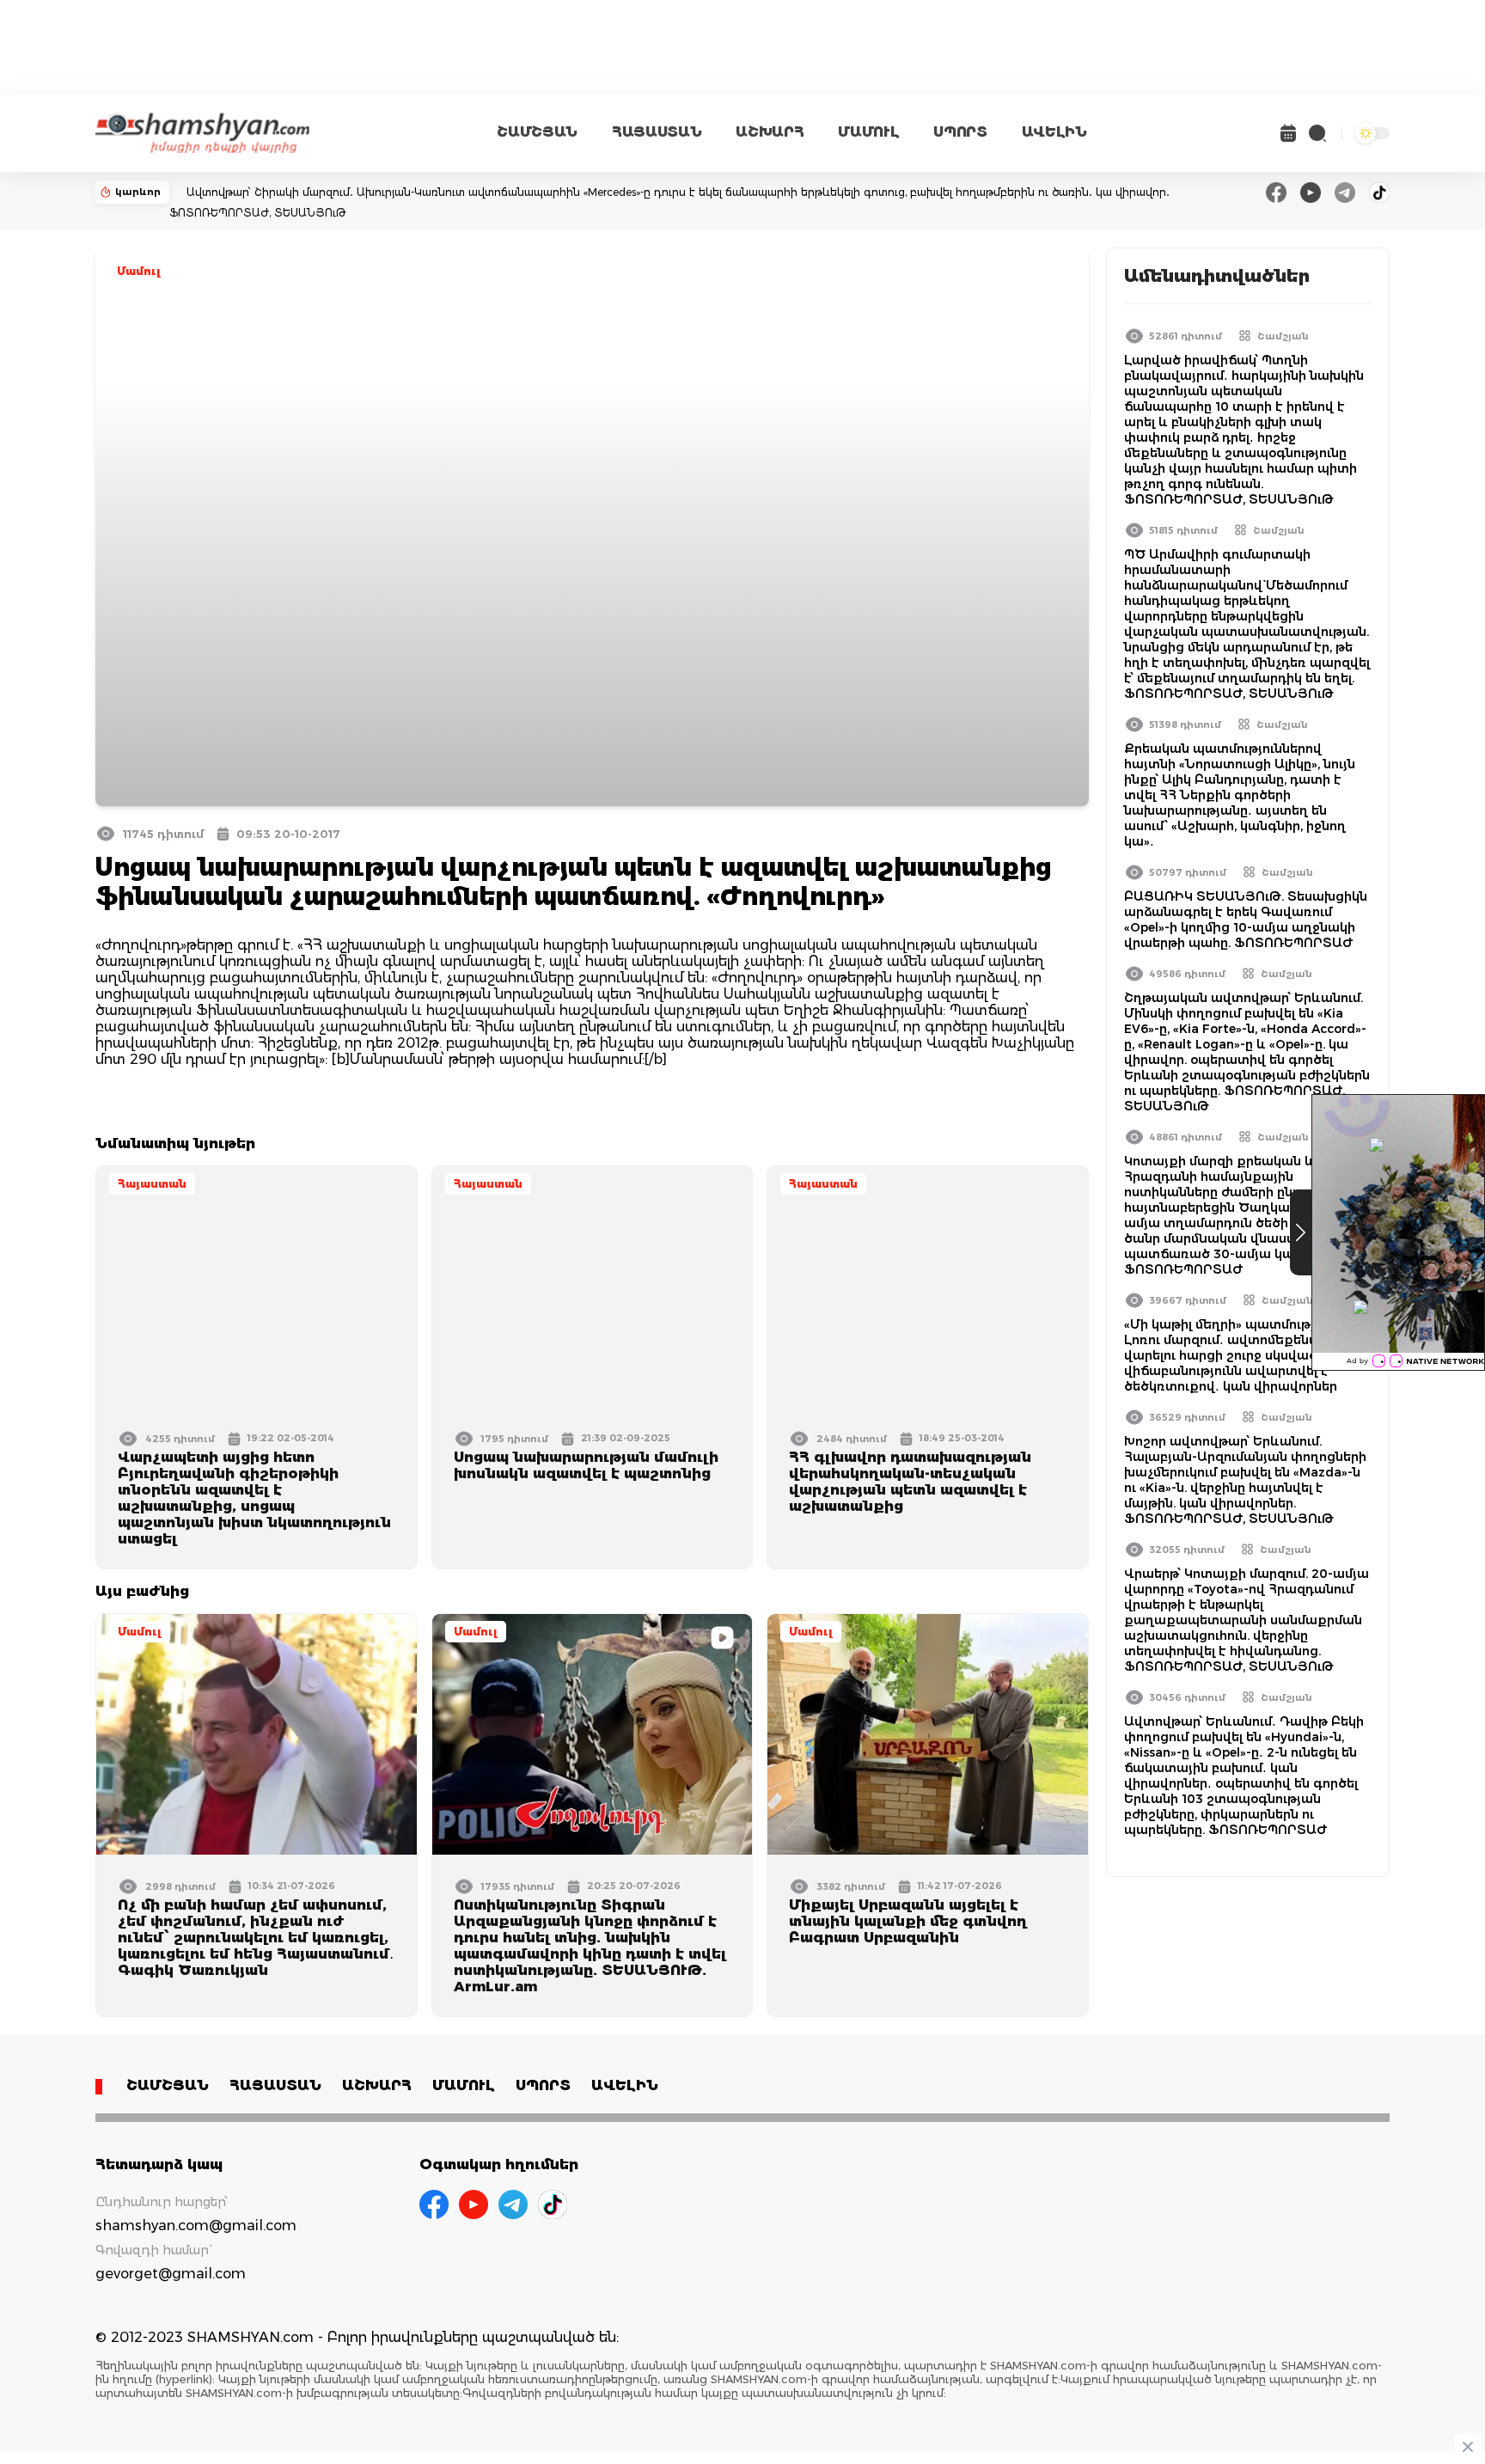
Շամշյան (1283, 336)
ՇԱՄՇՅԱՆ (537, 132)
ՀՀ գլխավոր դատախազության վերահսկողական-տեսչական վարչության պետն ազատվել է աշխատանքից (910, 1482)
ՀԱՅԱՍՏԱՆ (657, 132)
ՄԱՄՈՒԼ (868, 132)
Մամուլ (139, 271)
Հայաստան (152, 1184)
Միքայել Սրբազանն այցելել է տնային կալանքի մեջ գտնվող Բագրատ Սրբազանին (908, 1921)
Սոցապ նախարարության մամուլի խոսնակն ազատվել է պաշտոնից (586, 1465)
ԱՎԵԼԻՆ (1054, 132)
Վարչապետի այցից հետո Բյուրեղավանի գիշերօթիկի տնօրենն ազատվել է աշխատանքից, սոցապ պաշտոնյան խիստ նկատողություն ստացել (254, 1498)
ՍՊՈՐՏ (960, 132)
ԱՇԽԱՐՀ (770, 132)
